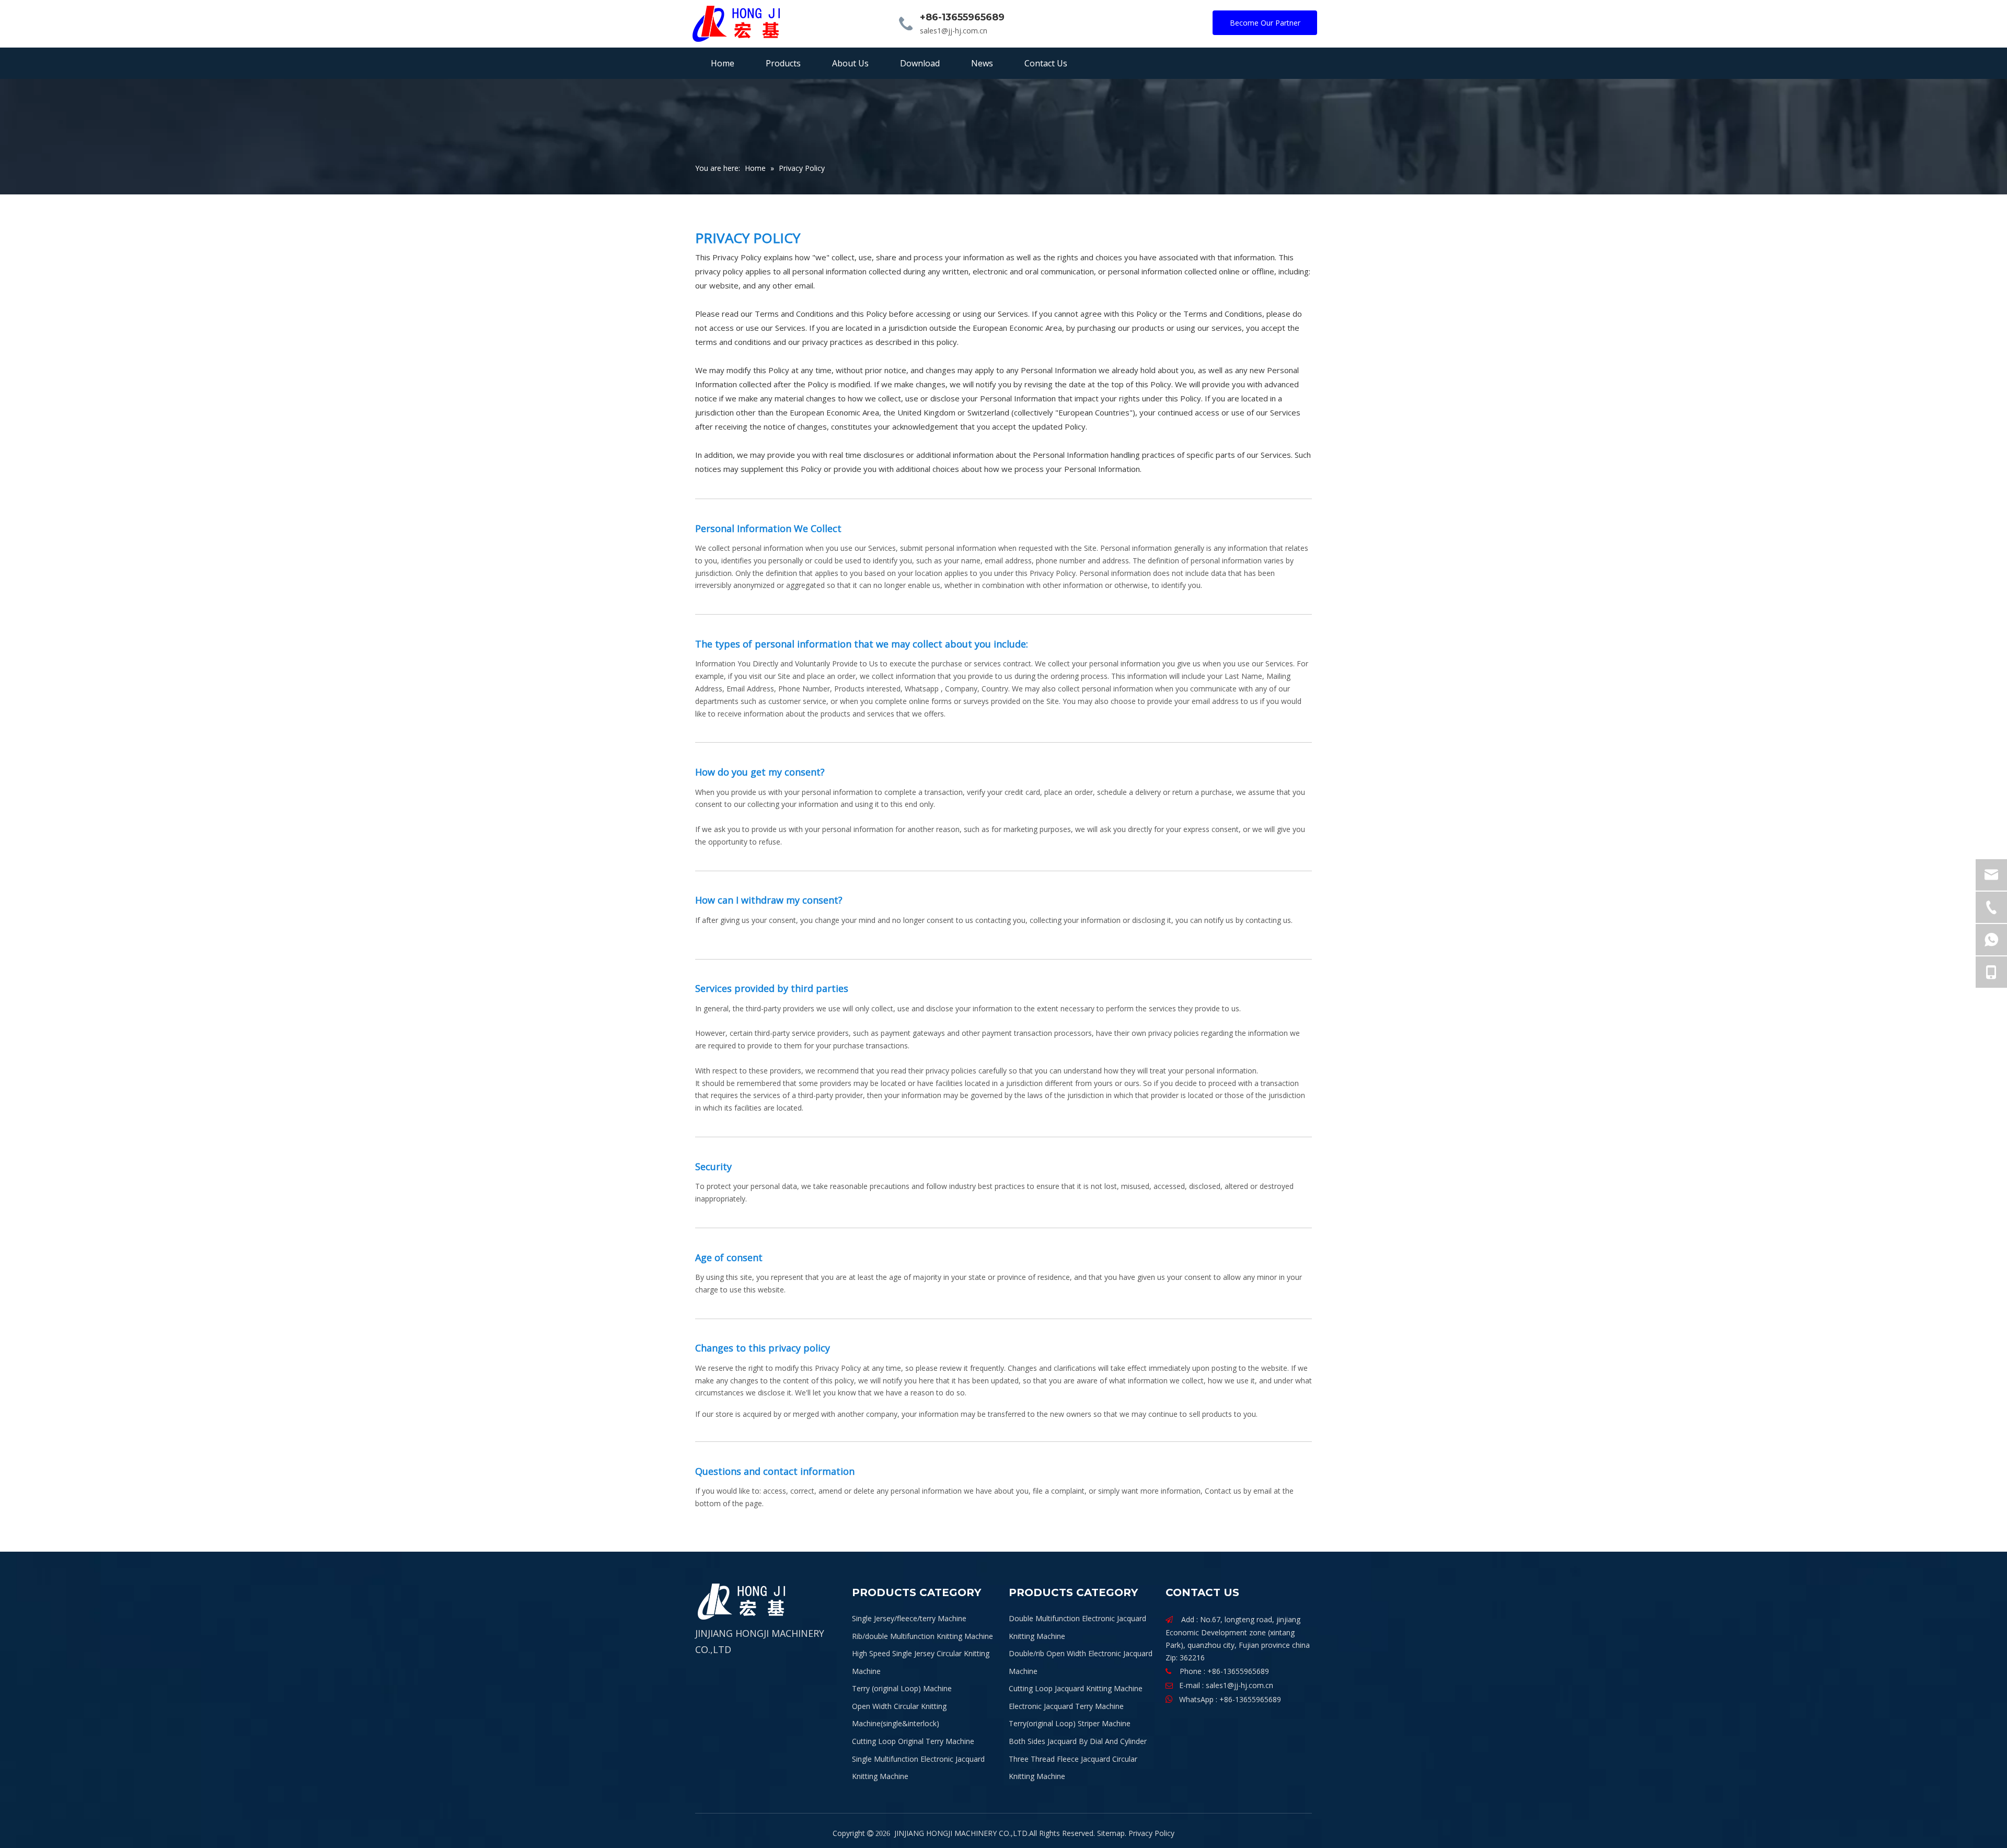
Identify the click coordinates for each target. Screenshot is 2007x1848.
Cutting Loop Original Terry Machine (913, 1741)
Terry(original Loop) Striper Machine (1070, 1723)
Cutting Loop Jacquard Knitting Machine (1076, 1688)
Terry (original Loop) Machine (902, 1688)
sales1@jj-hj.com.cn (954, 31)
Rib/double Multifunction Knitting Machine (922, 1636)
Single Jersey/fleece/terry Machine (909, 1618)
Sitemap (1111, 1833)
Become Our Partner (1265, 23)
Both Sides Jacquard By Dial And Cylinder (1078, 1741)
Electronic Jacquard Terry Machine (1066, 1706)
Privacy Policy (1151, 1833)
